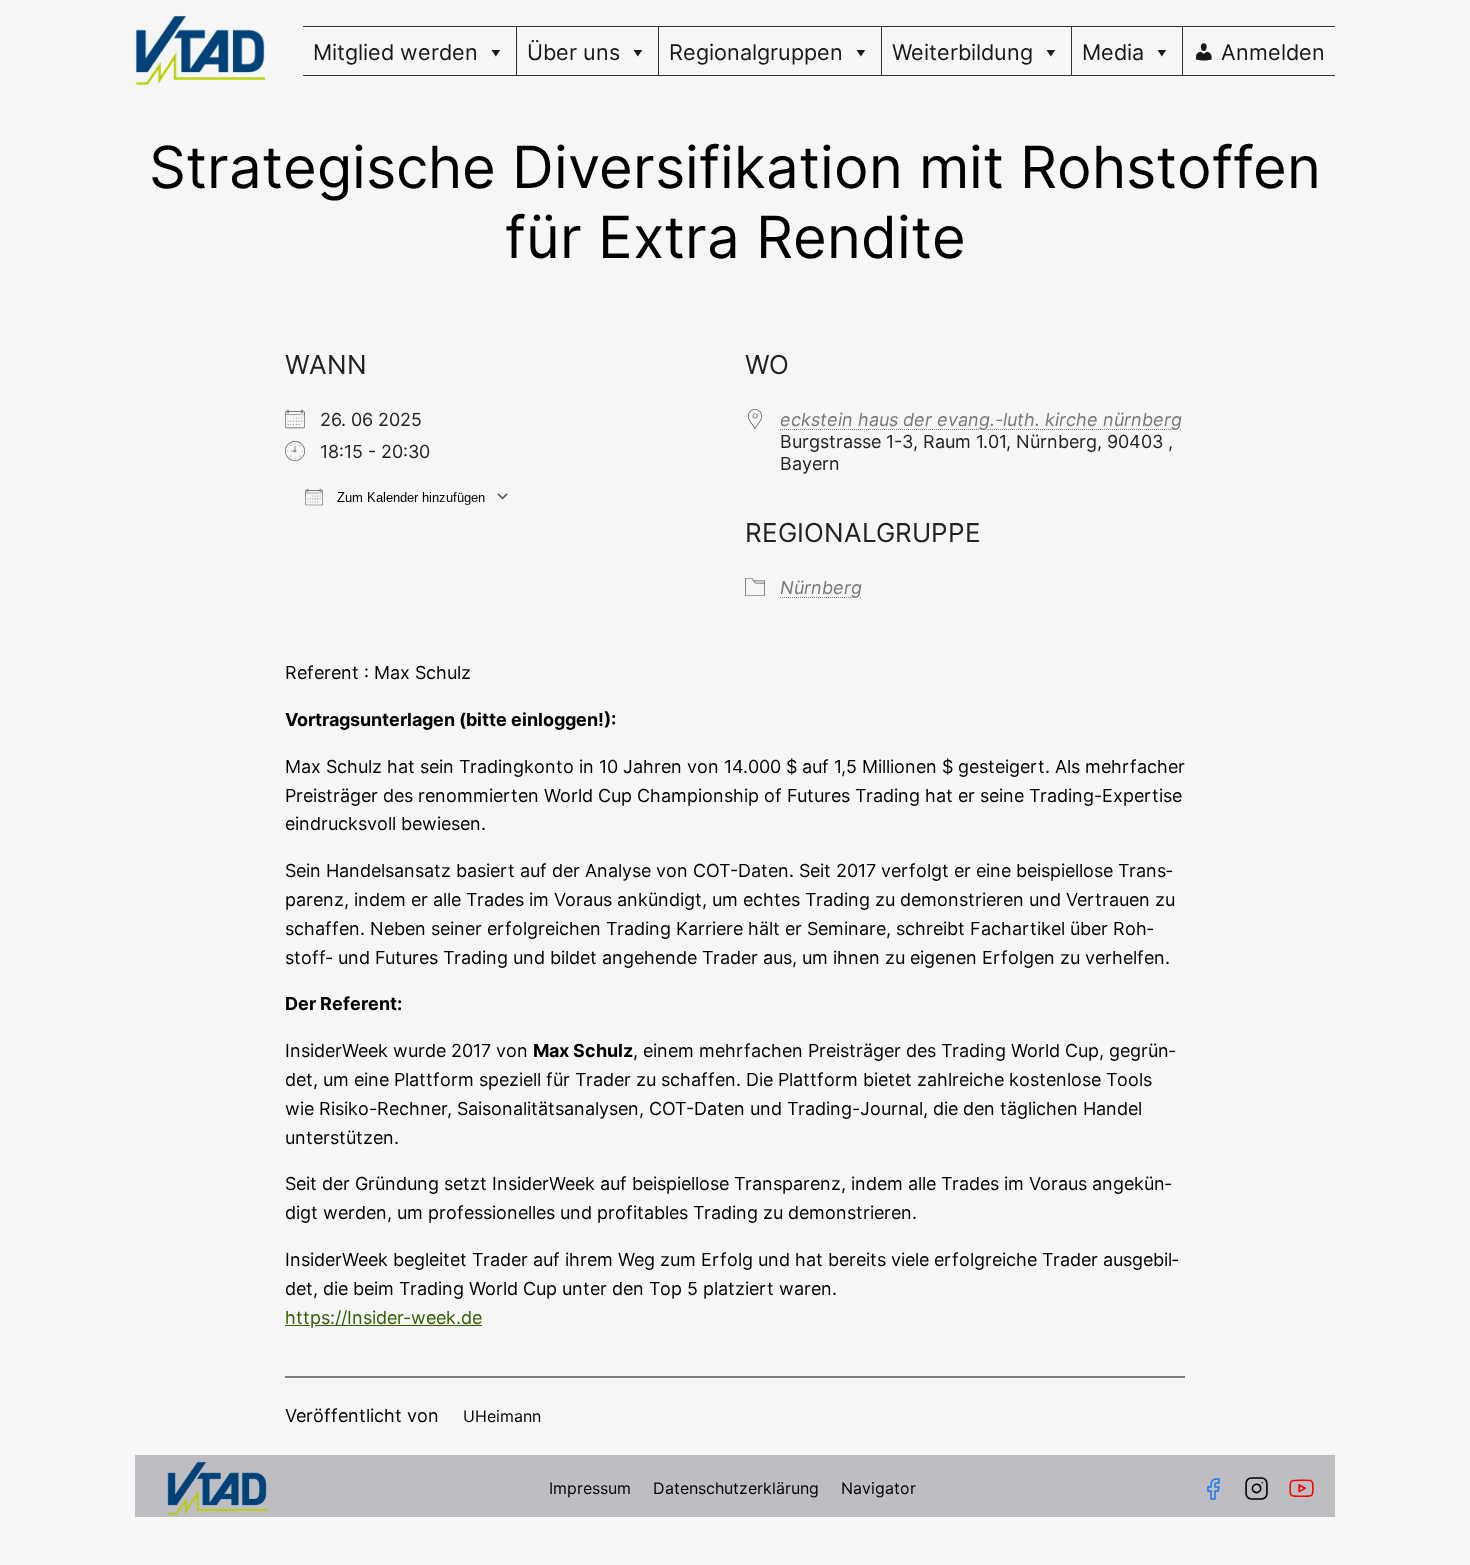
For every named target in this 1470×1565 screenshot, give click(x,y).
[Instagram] (1256, 1488)
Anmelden (1273, 52)
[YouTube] (1305, 1488)
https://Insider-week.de (383, 1317)
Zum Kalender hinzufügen (409, 497)
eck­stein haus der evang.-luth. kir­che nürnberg (981, 419)
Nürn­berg (821, 587)
